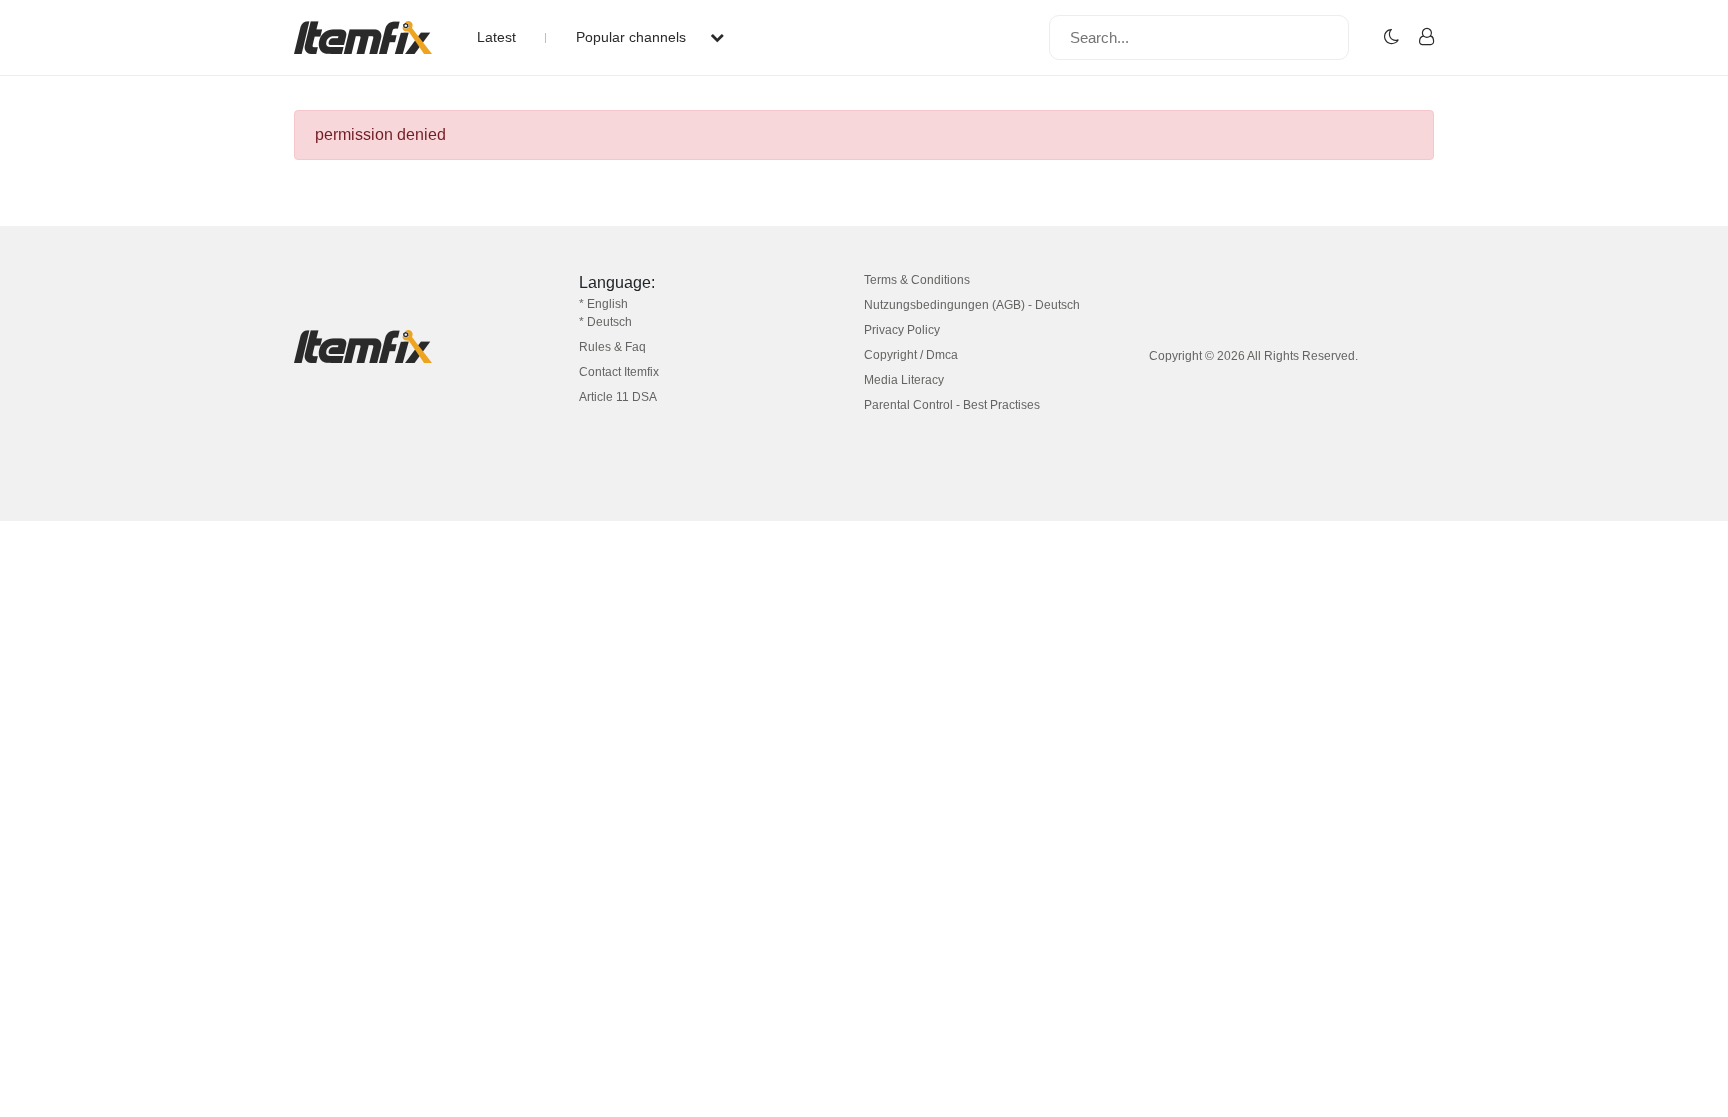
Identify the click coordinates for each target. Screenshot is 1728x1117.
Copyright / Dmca (911, 355)
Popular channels (633, 37)
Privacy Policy (902, 330)
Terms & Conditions (917, 280)
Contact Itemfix (619, 372)
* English (603, 304)
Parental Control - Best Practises (952, 405)
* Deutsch (605, 322)
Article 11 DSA (618, 397)
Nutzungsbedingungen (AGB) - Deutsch (972, 305)
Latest (496, 37)
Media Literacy (904, 380)
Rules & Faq (612, 347)
